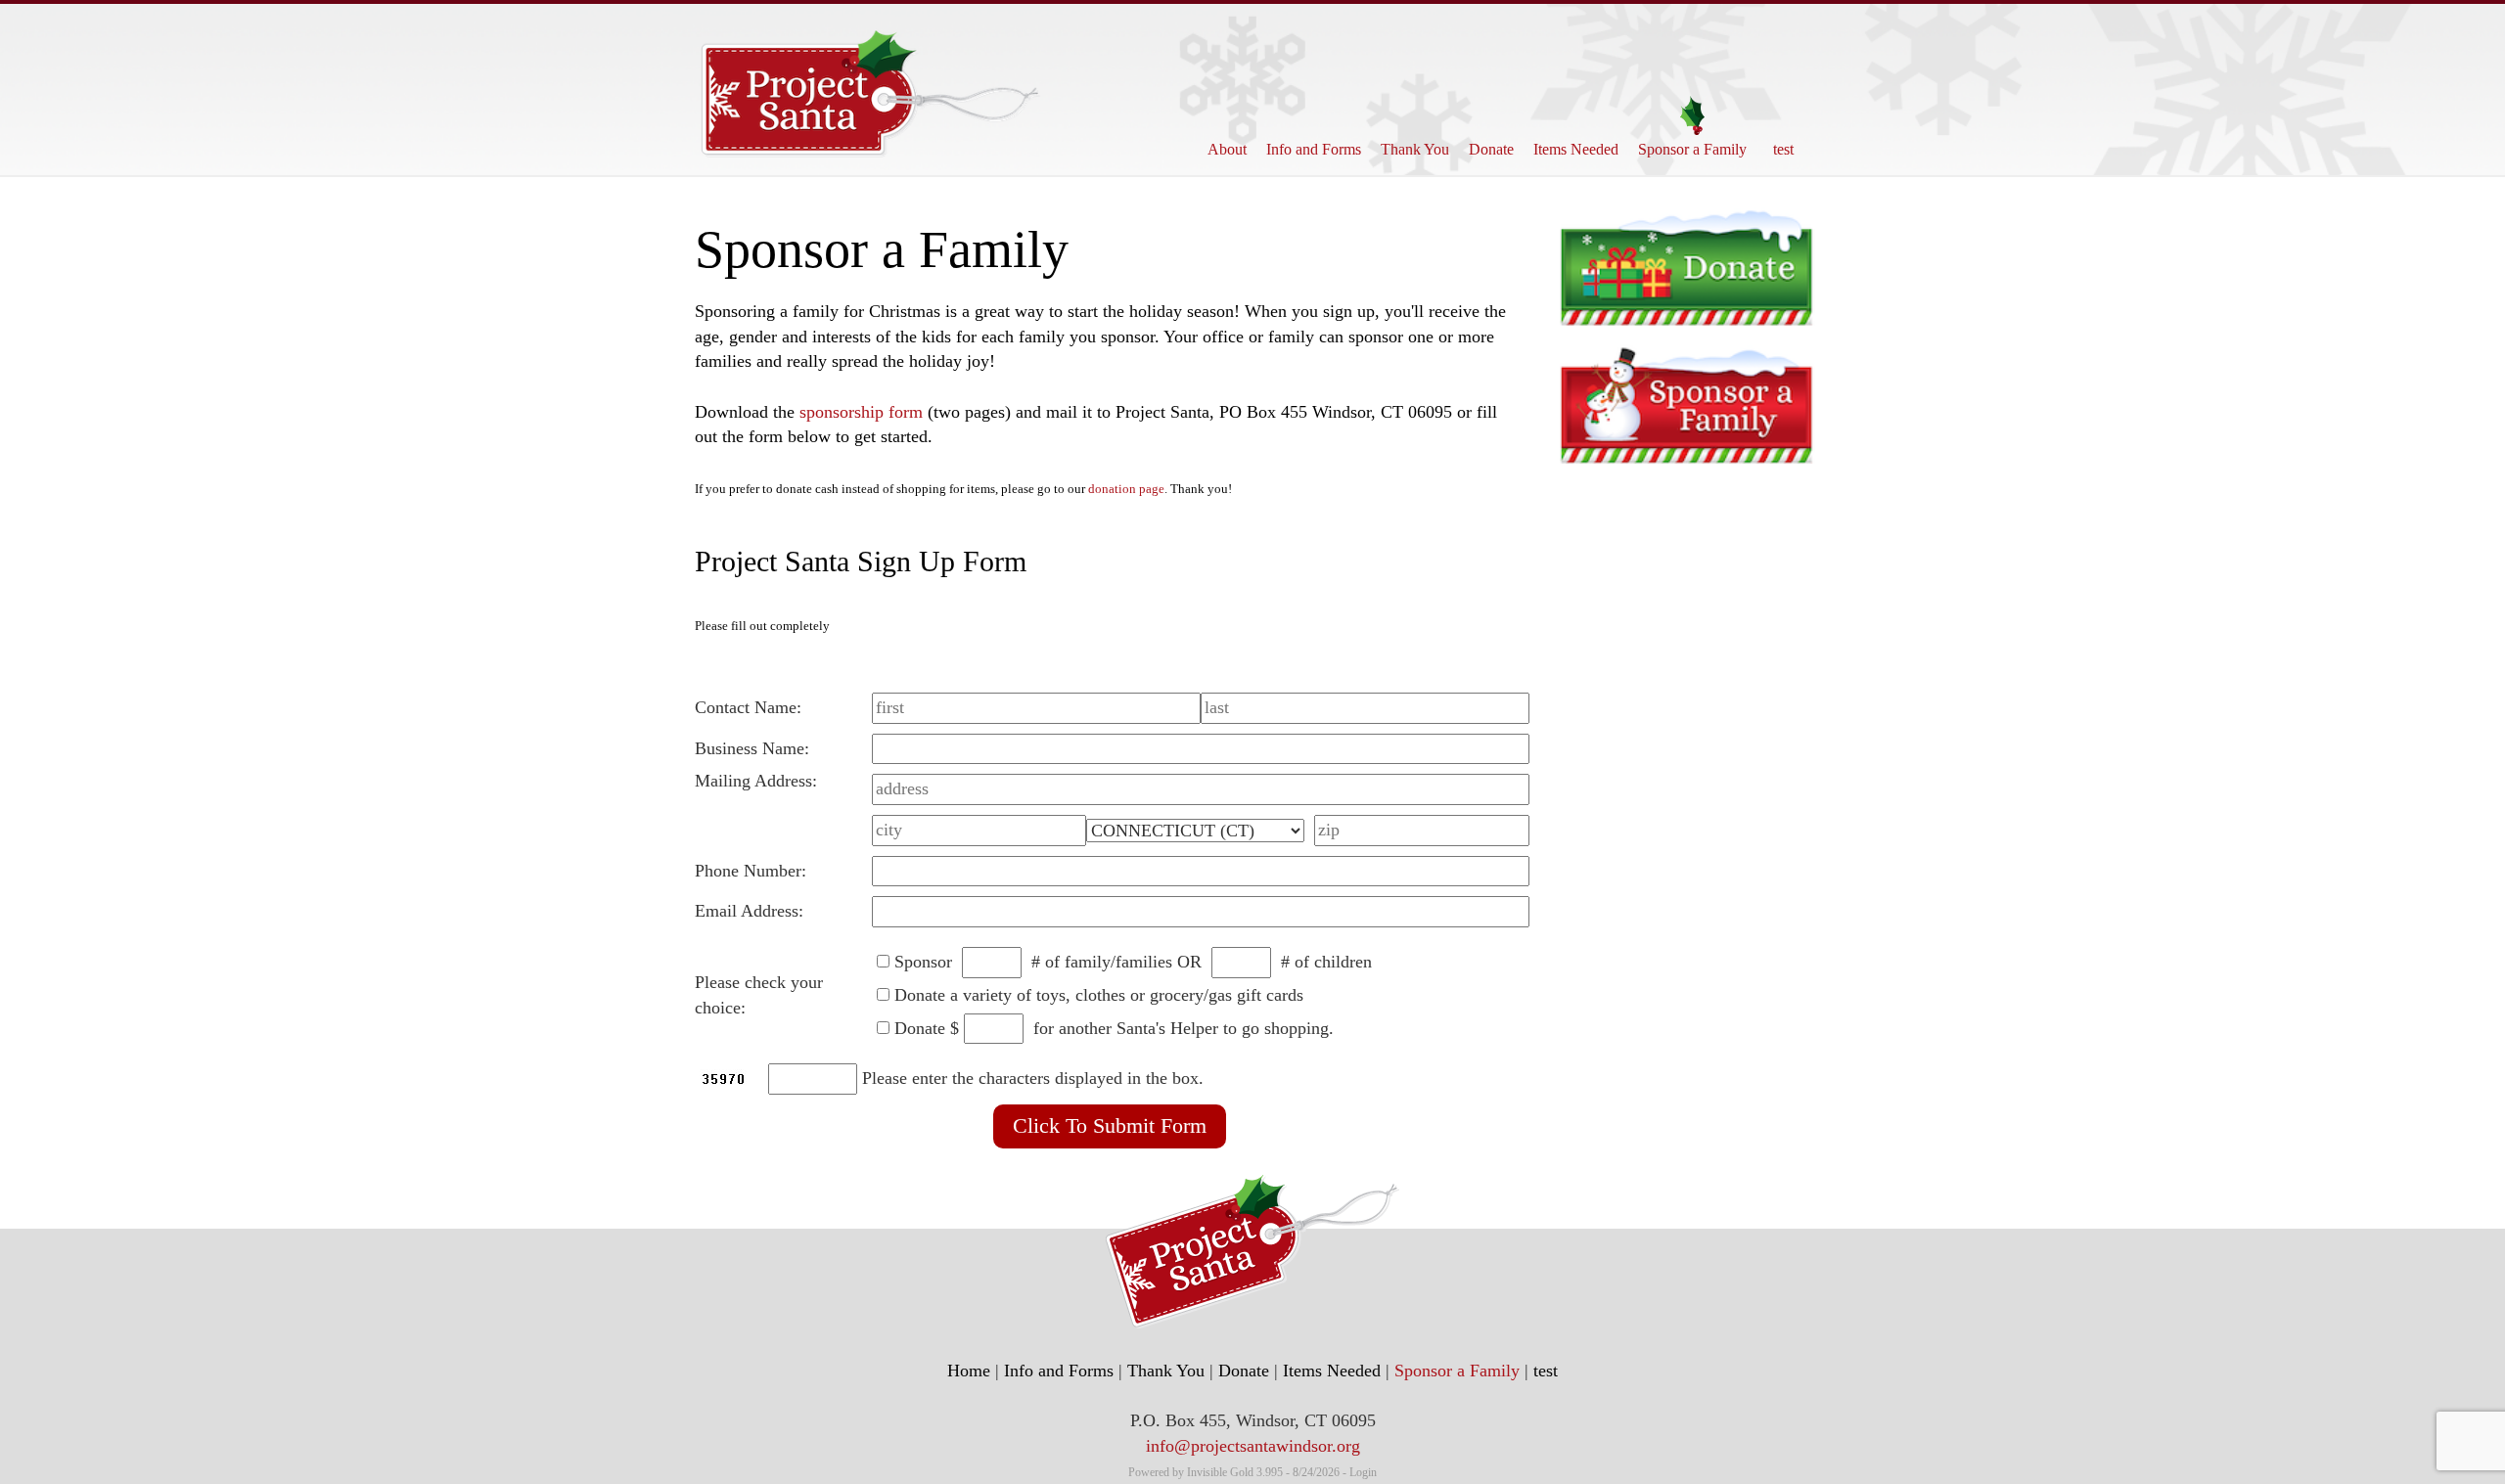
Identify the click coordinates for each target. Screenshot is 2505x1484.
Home (969, 1371)
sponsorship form (861, 412)
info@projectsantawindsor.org (1253, 1446)
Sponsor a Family (1692, 149)
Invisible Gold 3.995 (1236, 1472)
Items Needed (1576, 149)
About (1227, 149)
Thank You (1415, 149)
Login (1363, 1472)
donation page (1126, 489)
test (1783, 149)
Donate (1491, 149)
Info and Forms (1314, 149)
